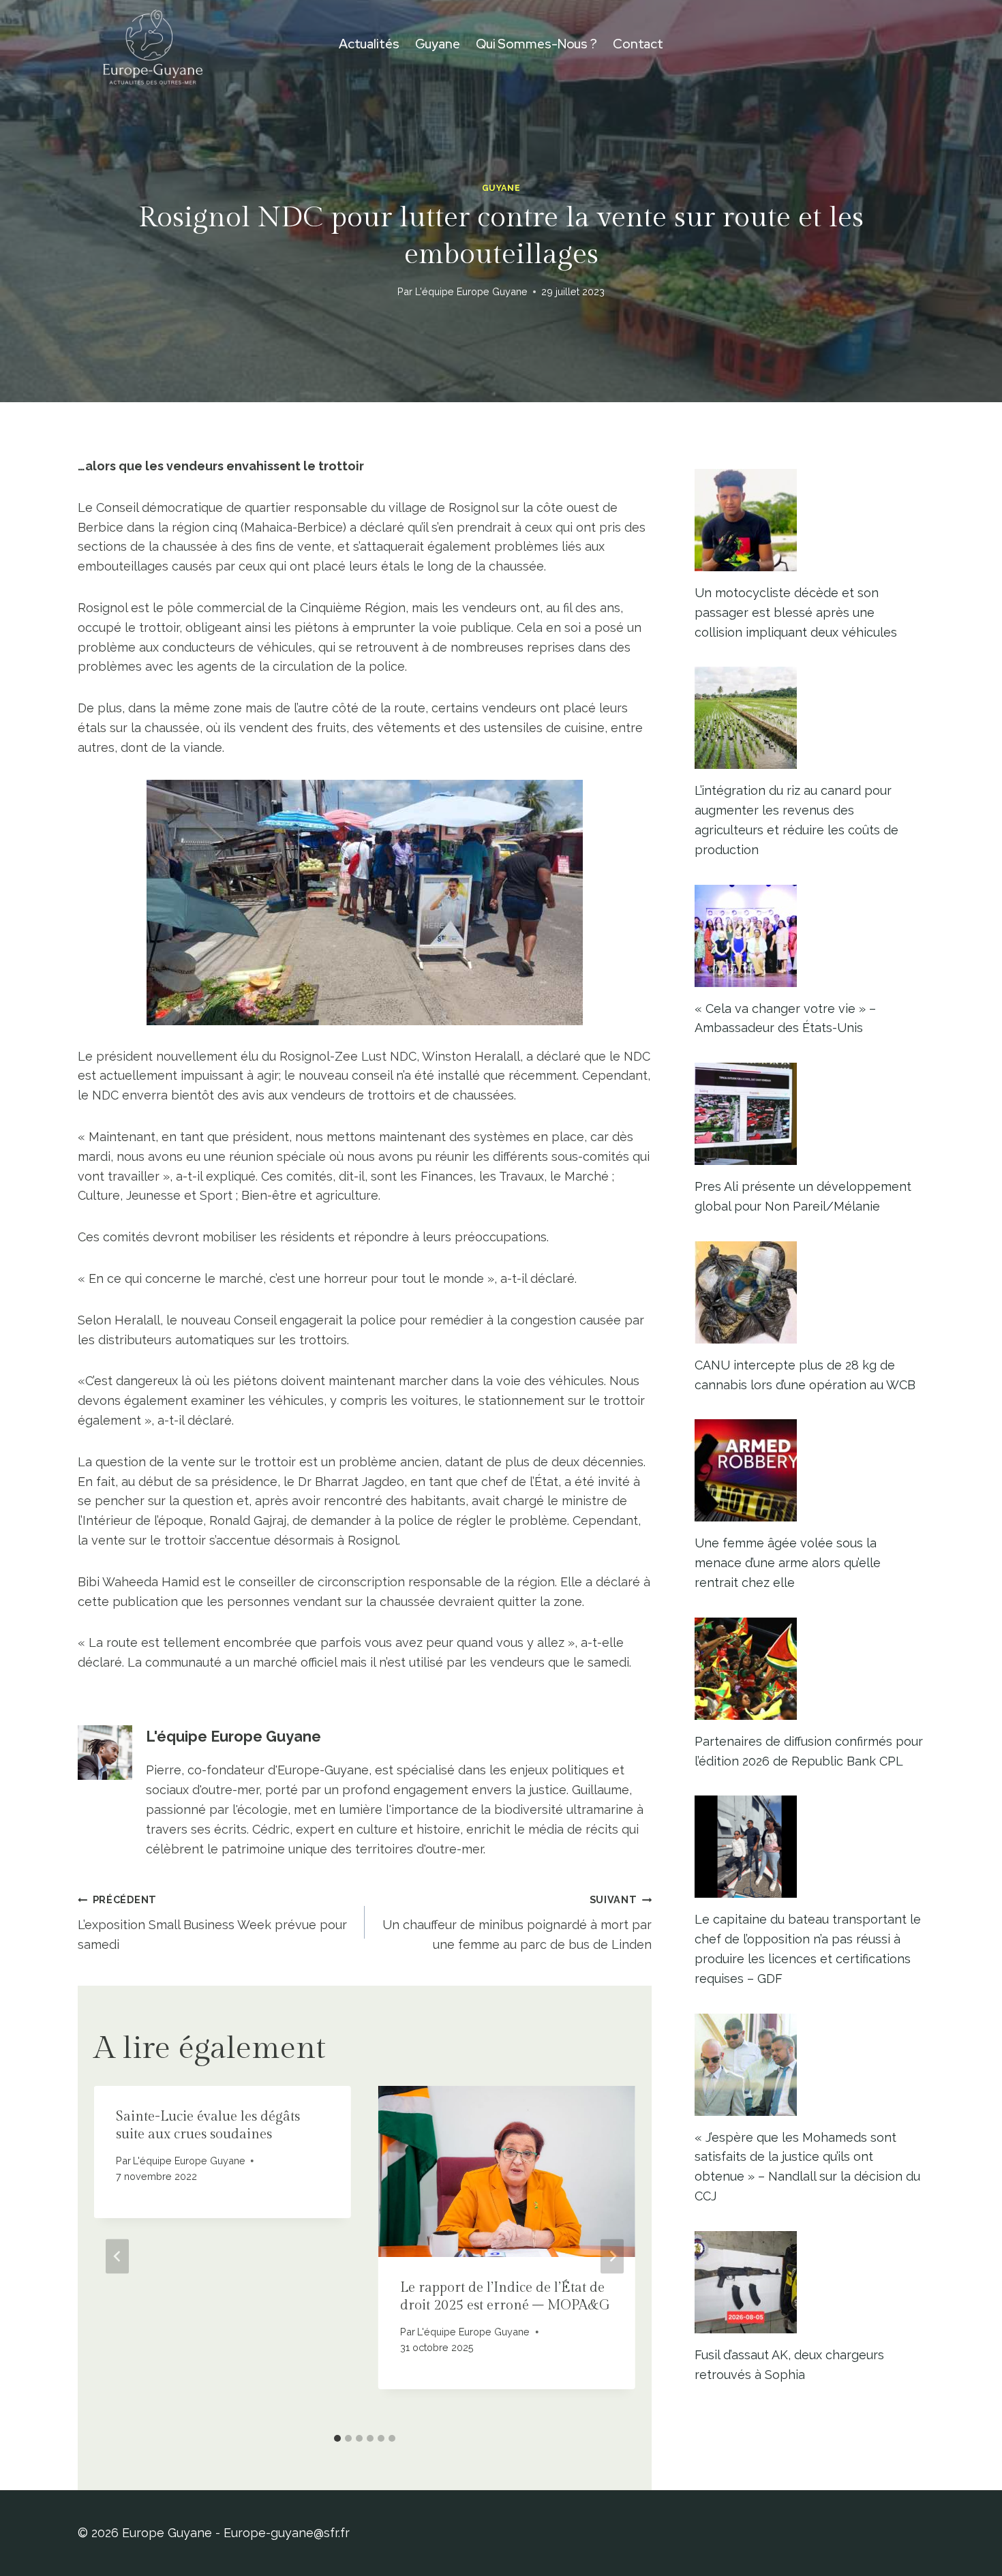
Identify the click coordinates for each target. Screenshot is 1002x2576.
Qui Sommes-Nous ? (536, 44)
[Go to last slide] (117, 2257)
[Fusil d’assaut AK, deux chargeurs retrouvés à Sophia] (809, 2282)
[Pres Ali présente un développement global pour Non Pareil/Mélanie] (809, 1114)
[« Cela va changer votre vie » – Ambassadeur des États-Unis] (809, 936)
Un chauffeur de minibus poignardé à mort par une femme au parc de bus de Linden (517, 1923)
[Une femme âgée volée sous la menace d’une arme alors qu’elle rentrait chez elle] (809, 1470)
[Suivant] (612, 2257)
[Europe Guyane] (153, 44)
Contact (638, 44)
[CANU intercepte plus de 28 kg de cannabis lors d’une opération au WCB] (809, 1292)
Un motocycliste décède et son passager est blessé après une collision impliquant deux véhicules (796, 612)
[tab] (337, 2438)
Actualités (369, 44)
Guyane (438, 44)
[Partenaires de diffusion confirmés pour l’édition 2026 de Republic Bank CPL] (809, 1669)
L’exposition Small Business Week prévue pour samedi (212, 1923)
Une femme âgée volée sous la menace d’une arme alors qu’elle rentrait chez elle (788, 1563)
